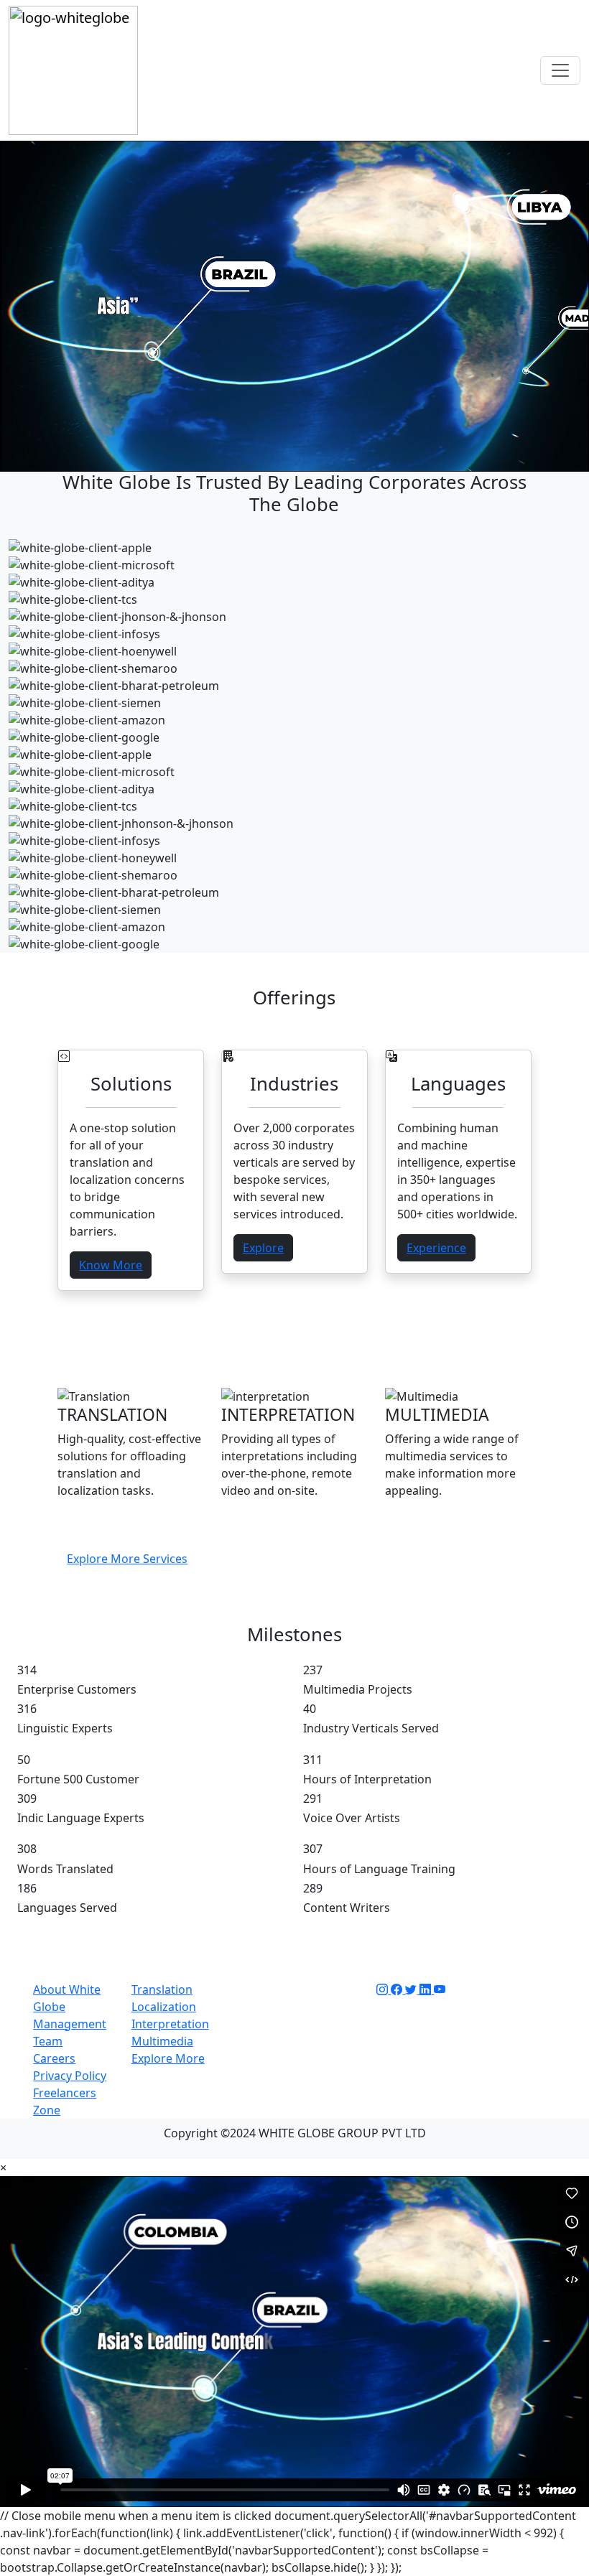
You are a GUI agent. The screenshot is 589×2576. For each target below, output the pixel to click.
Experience (436, 1248)
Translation (162, 1989)
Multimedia (162, 2041)
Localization (164, 2007)
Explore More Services (127, 1559)
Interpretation (170, 2024)
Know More (111, 1265)
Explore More (168, 2058)
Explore (263, 1248)
